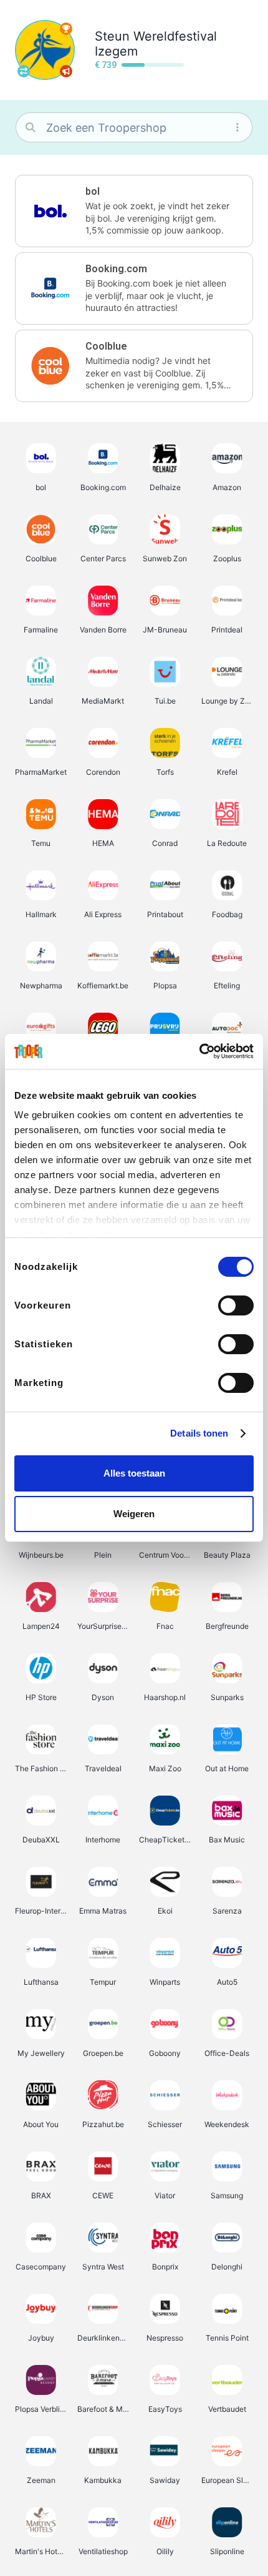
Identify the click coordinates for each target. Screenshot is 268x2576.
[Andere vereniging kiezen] (24, 71)
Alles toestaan (134, 1473)
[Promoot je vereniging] (66, 71)
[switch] (236, 1305)
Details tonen (199, 1433)
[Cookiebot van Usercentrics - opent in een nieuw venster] (199, 1051)
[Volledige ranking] (66, 29)
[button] (134, 211)
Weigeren (134, 1514)
